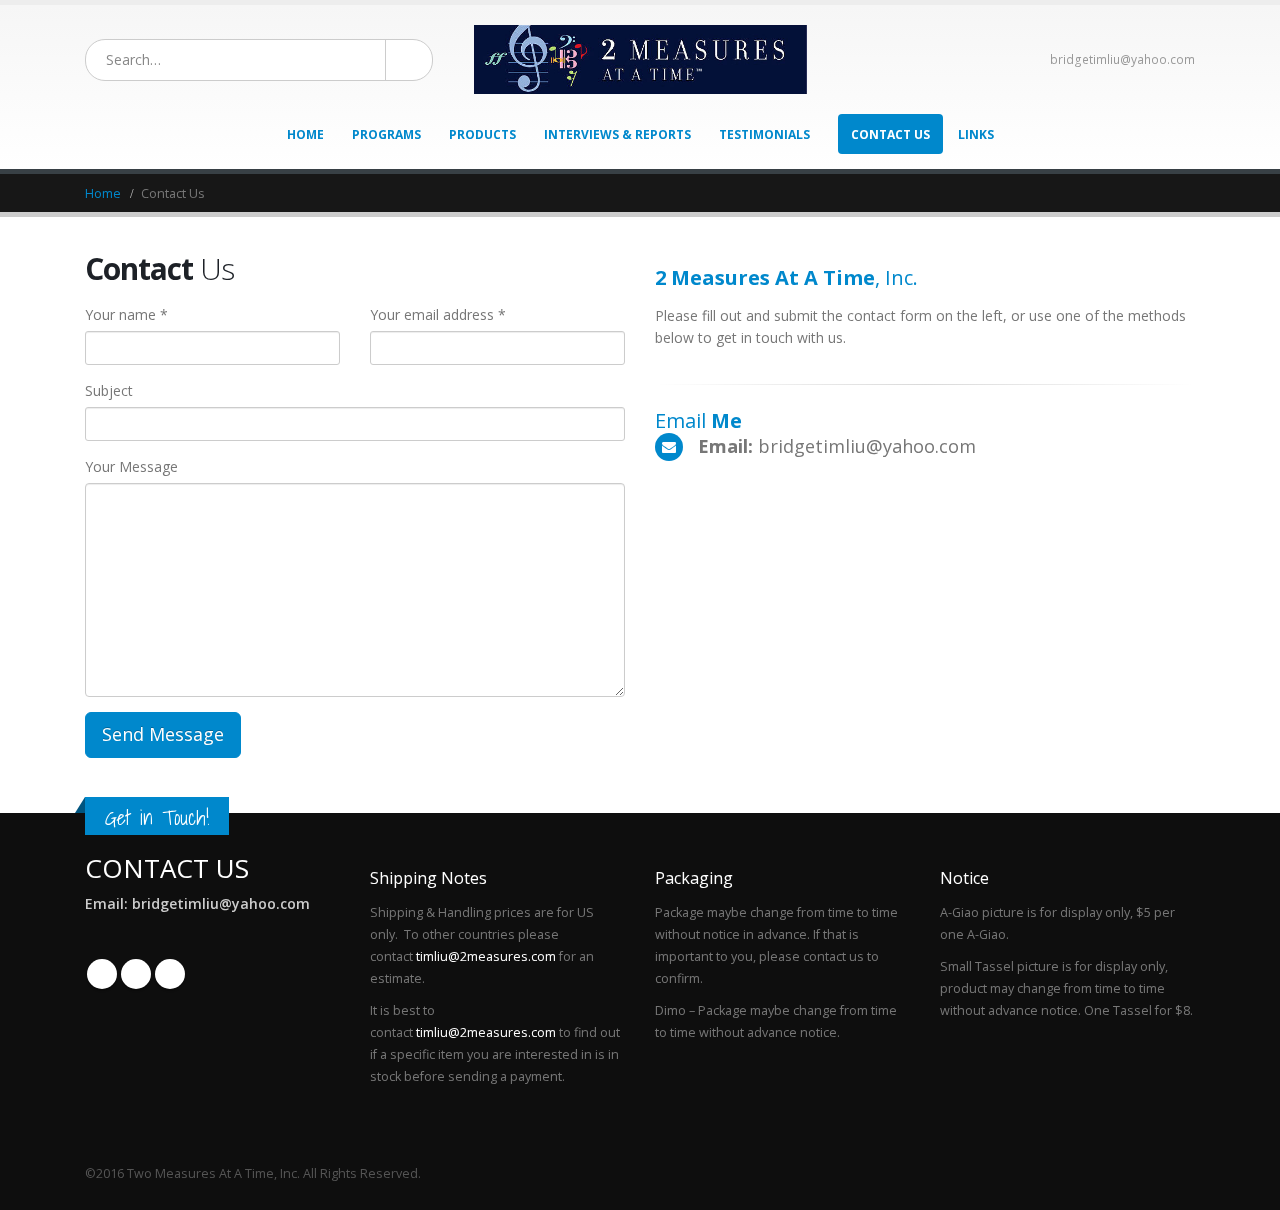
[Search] (402, 60)
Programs (386, 134)
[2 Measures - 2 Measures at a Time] (640, 59)
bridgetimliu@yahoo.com (1122, 59)
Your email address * (438, 314)
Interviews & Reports (617, 134)
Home (305, 134)
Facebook (102, 974)
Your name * (126, 314)
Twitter (136, 974)
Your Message (131, 466)
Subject (109, 390)
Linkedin (170, 974)
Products (482, 134)
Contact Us (890, 134)
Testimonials (764, 134)
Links (976, 134)
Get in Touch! (157, 817)
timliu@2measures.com (486, 956)
